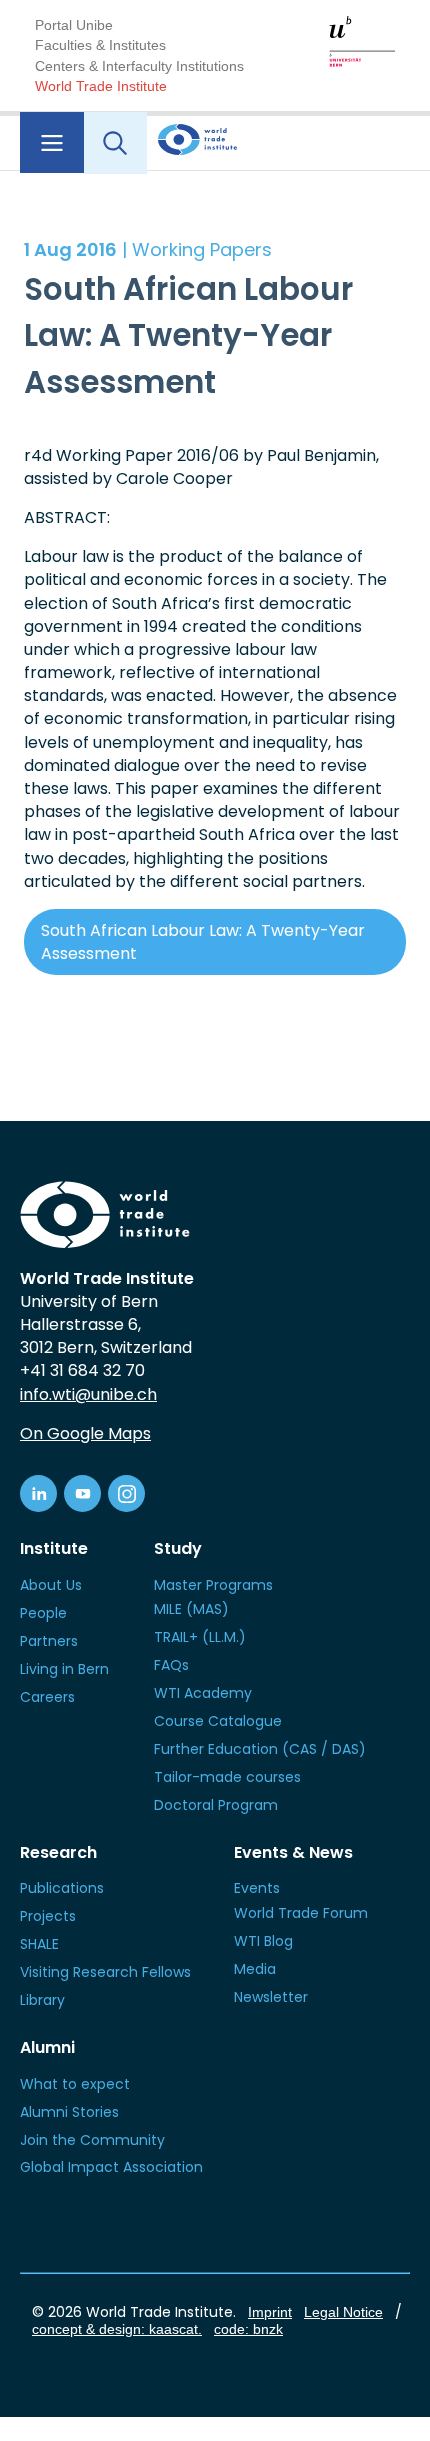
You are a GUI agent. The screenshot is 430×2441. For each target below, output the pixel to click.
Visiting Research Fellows (105, 1972)
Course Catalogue (218, 1721)
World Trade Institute (101, 86)
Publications (62, 1888)
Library (42, 2000)
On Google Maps (85, 1433)
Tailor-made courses (227, 1777)
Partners (49, 1641)
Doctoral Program (216, 1805)
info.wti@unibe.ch (88, 1394)
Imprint (270, 2312)
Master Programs (213, 1585)
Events (257, 1888)
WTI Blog (263, 1941)
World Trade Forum (301, 1913)
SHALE (39, 1944)
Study (178, 1548)
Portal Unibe (74, 25)
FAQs (171, 1665)
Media (255, 1969)
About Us (51, 1585)
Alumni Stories (69, 2112)
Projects (48, 1916)
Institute (54, 1548)
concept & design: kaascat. (117, 2329)
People (43, 1613)
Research (58, 1852)
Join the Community (92, 2140)
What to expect (75, 2084)
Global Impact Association (111, 2167)
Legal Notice (343, 2312)
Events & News (293, 1852)
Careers (47, 1697)
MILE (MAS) (191, 1609)
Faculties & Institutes (100, 45)
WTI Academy (203, 1693)
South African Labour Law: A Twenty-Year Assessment (203, 942)
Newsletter (271, 1997)
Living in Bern (64, 1669)
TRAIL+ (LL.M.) (200, 1637)
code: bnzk (248, 2329)
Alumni (47, 2047)
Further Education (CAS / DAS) (260, 1749)
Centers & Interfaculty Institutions (139, 66)
